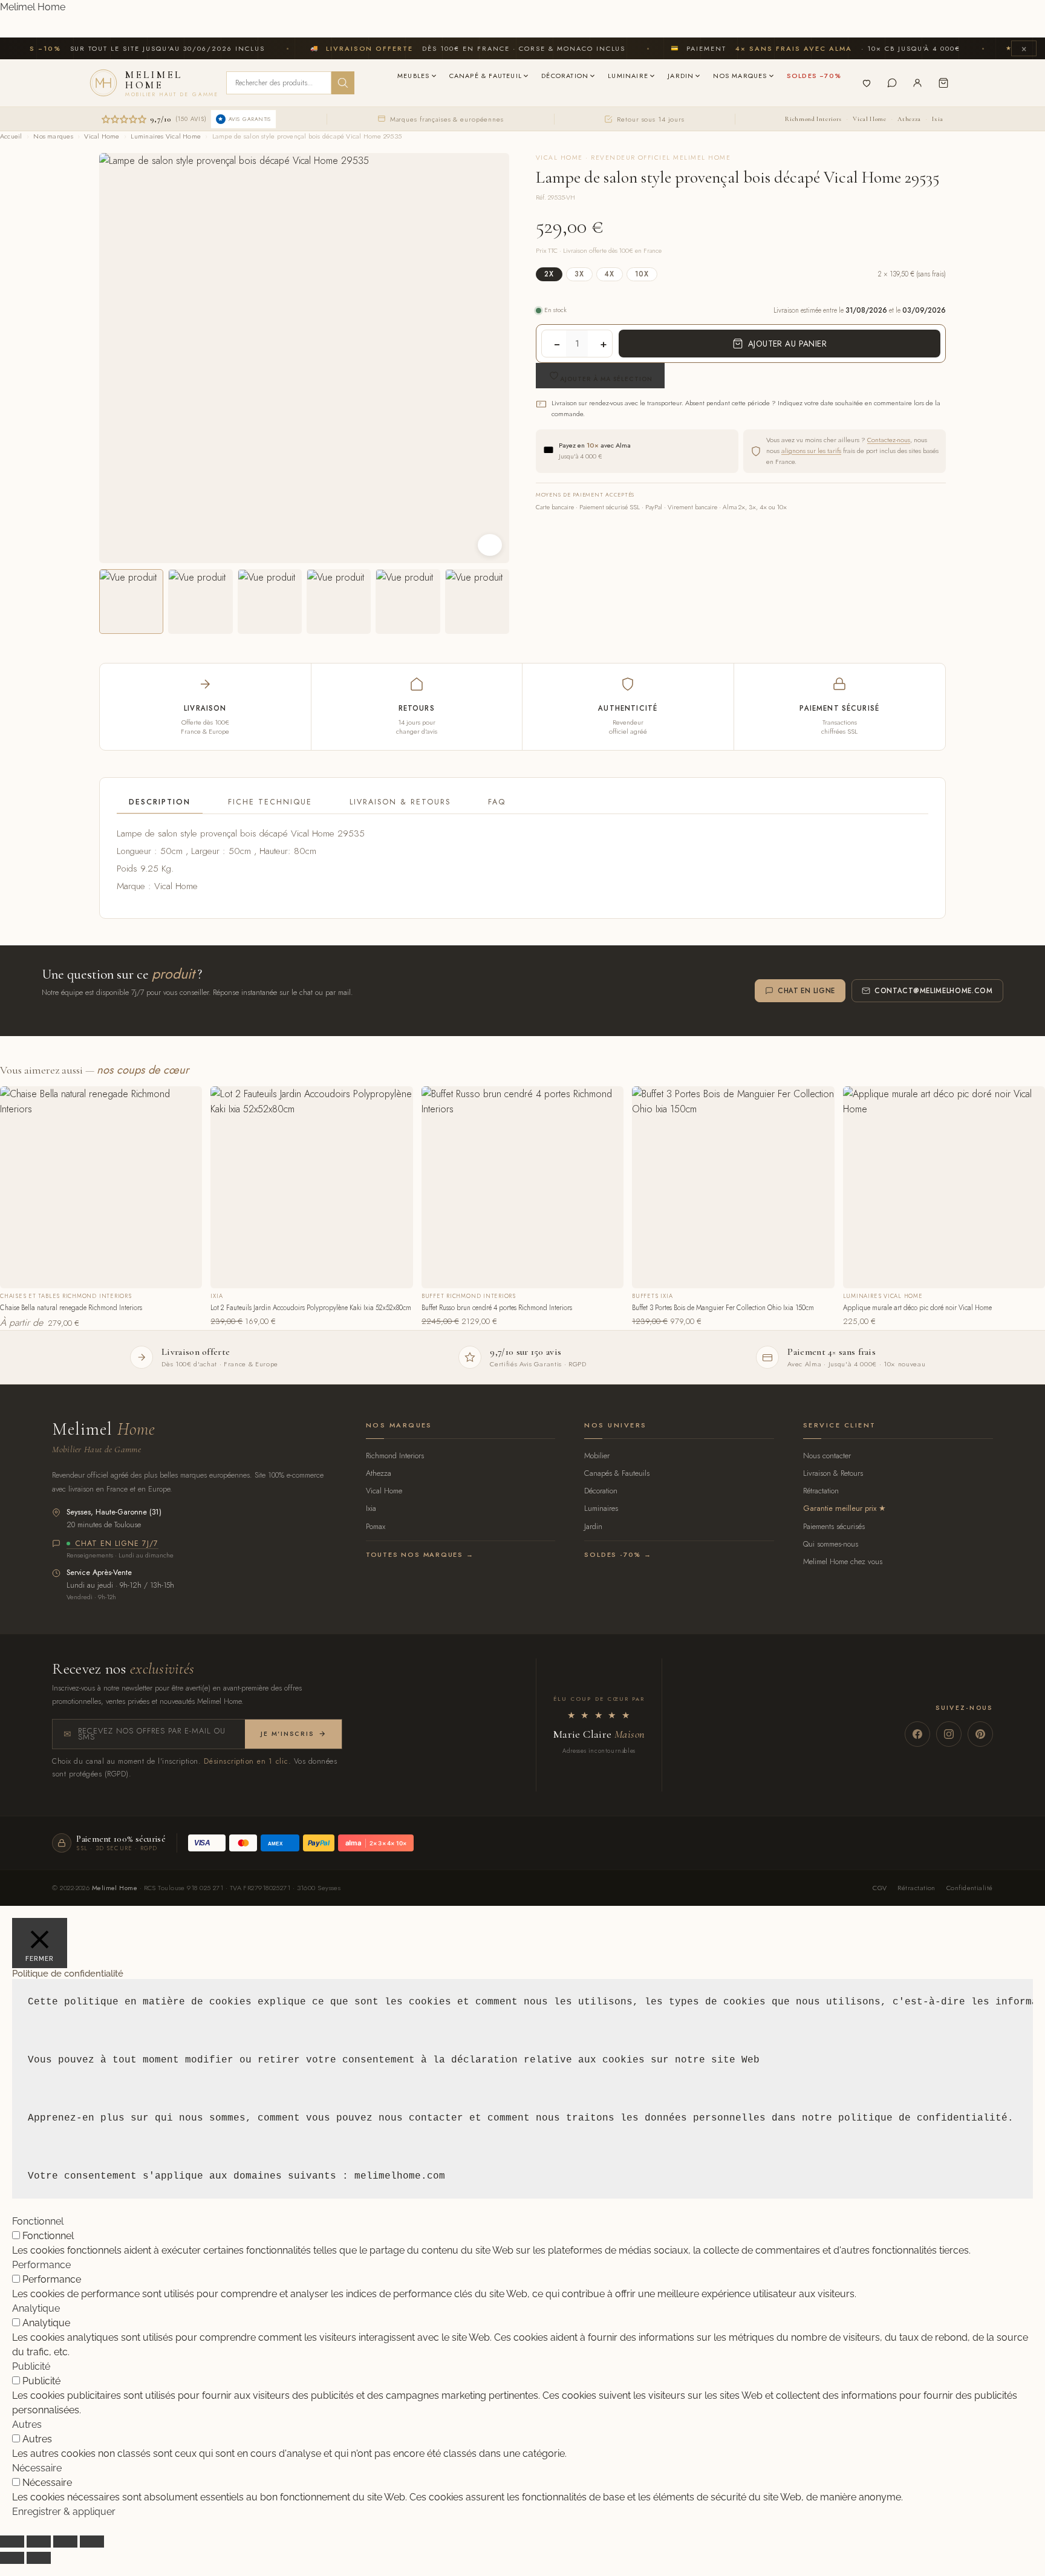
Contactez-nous (889, 440)
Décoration (601, 1491)
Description (160, 802)
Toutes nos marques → (420, 1554)
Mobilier (597, 1456)
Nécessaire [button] (37, 2468)
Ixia (938, 119)
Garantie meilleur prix (840, 1508)
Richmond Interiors (813, 119)
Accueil (11, 136)
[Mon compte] (917, 83)
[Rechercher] (343, 83)
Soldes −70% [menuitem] (814, 76)
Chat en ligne (806, 991)
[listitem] (131, 601)
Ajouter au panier (787, 344)
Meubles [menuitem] (413, 76)
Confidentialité (970, 1888)
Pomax (376, 1526)
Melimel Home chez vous (843, 1561)
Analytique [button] (36, 2308)
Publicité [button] (31, 2366)
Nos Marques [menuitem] (740, 76)
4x (610, 274)
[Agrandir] (490, 545)
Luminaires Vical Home (166, 136)
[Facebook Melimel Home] (917, 1734)
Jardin (593, 1526)
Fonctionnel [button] (38, 2221)
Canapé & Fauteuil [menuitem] (486, 76)
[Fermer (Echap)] (92, 2542)
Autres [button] (27, 2424)
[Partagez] (65, 2542)
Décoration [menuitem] (565, 76)
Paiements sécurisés (834, 1526)
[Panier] (943, 83)
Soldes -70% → (618, 1554)
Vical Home (869, 119)
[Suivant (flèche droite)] (39, 2558)
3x (579, 274)
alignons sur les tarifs (811, 451)
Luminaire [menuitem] (628, 76)
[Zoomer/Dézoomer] (12, 2542)
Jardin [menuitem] (681, 76)
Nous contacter (827, 1456)
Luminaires (601, 1508)
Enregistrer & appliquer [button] (64, 2512)
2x (549, 274)
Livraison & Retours (400, 802)
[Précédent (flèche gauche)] (12, 2558)
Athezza (909, 119)
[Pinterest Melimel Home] (980, 1734)
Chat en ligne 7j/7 (117, 1544)
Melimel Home (33, 7)
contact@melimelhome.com (934, 991)
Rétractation (821, 1491)
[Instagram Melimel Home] (949, 1734)
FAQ (497, 802)
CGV (880, 1888)
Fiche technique (270, 802)
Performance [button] (41, 2265)
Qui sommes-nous (831, 1544)
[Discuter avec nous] (892, 83)
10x (642, 274)
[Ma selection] (867, 83)
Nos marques (53, 136)
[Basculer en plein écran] (39, 2542)
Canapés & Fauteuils (617, 1473)
